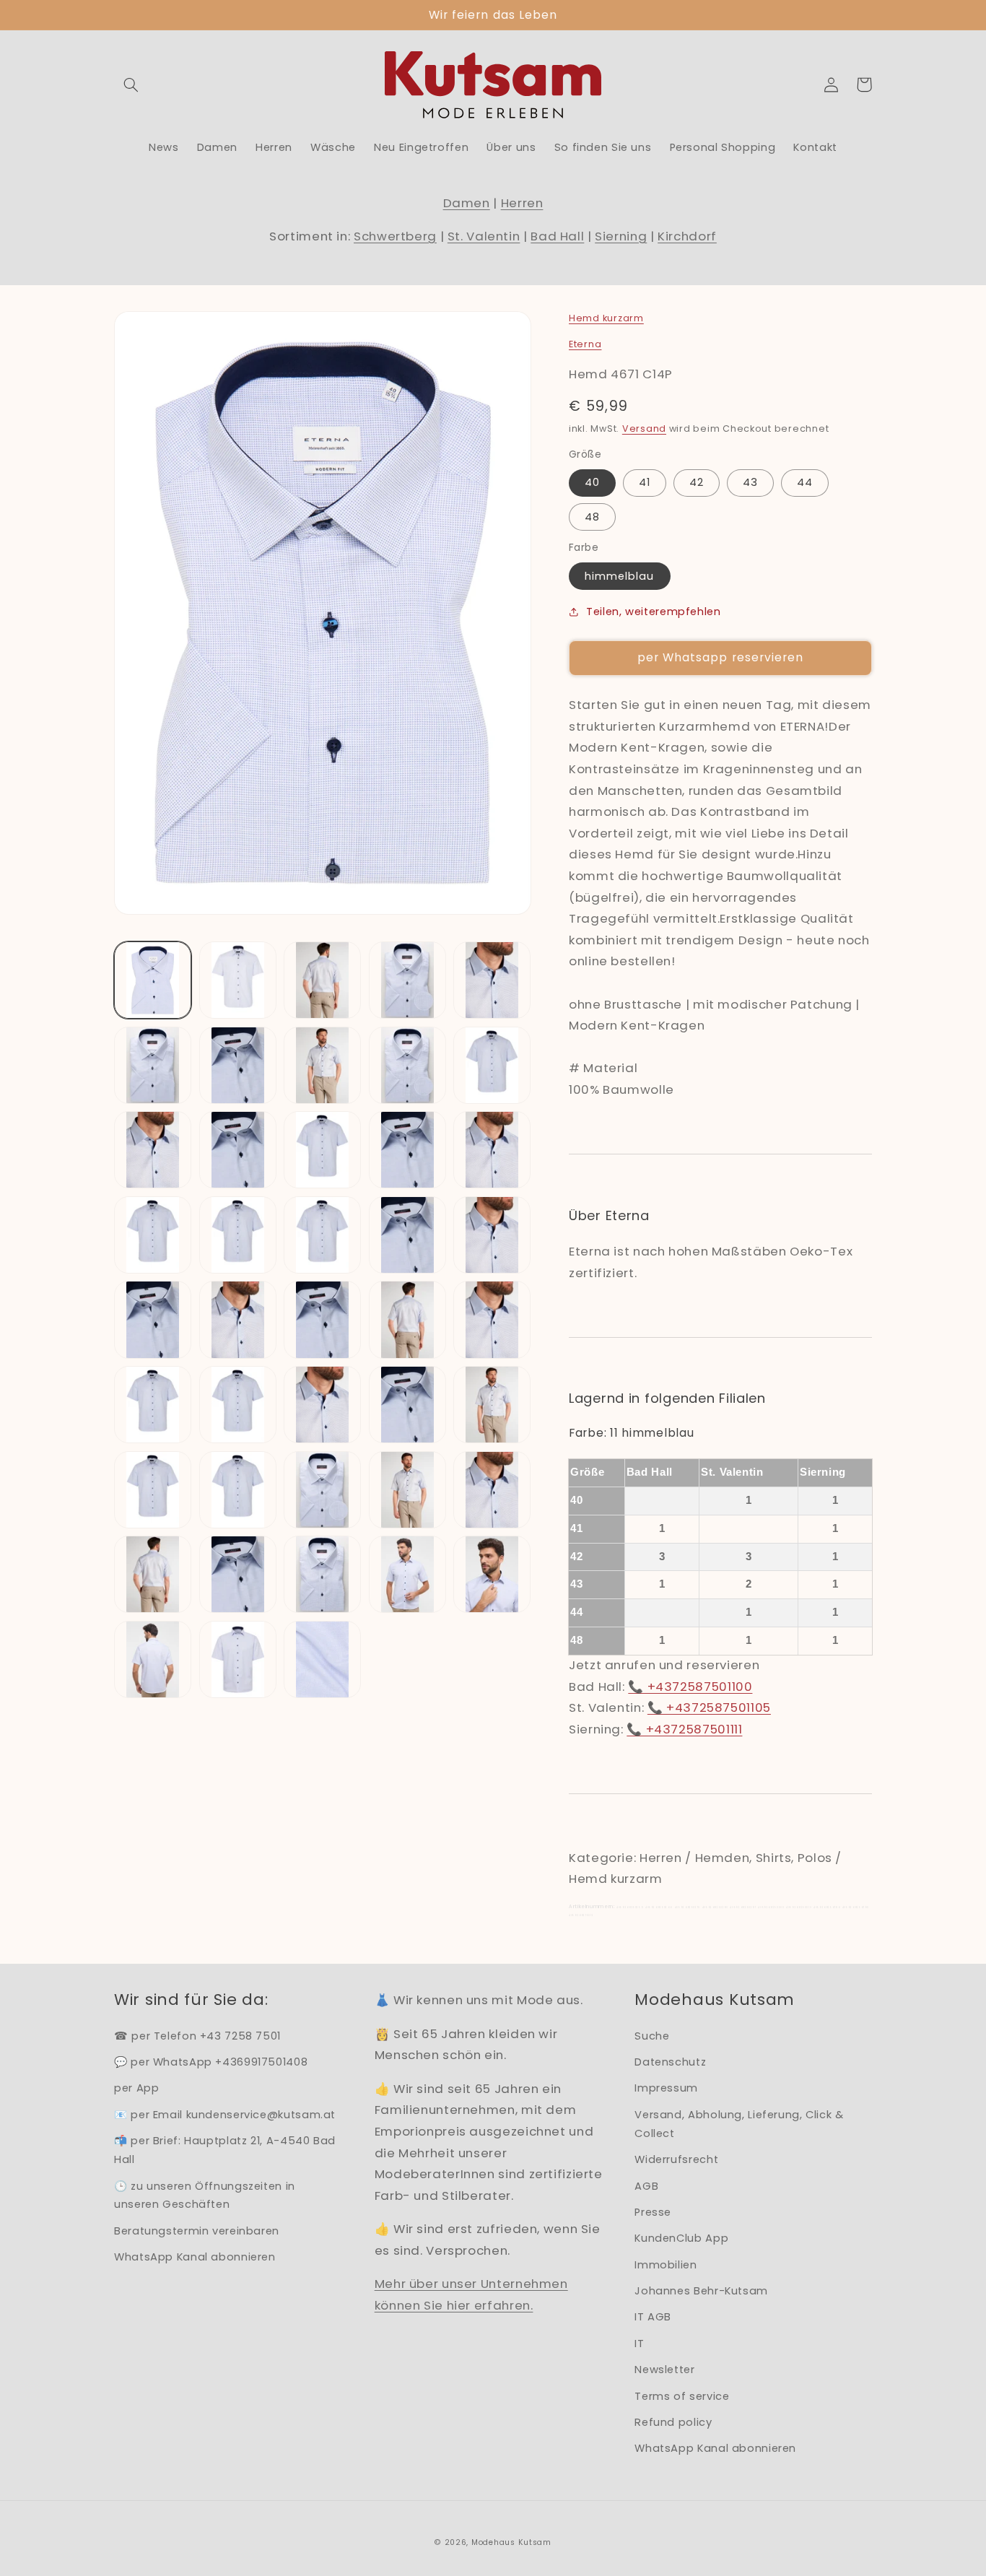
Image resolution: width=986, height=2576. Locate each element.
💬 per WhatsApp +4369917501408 (211, 2062)
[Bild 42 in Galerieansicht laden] (238, 1659)
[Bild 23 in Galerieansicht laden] (322, 1319)
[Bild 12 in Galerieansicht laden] (238, 1150)
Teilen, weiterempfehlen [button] (654, 612)
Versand (644, 428)
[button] (131, 84)
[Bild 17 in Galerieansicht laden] (238, 1235)
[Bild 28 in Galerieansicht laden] (322, 1405)
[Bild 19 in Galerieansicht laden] (407, 1235)
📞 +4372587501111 (684, 1729)
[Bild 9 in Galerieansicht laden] (407, 1065)
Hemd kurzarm (606, 318)
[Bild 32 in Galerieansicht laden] (238, 1490)
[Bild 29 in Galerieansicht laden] (407, 1405)
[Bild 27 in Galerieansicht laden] (238, 1405)
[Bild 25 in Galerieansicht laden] (492, 1319)
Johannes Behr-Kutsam (701, 2291)
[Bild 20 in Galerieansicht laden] (492, 1235)
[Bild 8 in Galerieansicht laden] (322, 1065)
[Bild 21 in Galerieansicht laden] (153, 1319)
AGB (646, 2186)
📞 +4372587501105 (709, 1707)
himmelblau (620, 576)
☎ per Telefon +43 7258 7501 (197, 2036)
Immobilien (666, 2265)
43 (750, 482)
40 (592, 482)
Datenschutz (670, 2062)
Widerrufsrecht (676, 2159)
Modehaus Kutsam (511, 2542)
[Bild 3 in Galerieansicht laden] (322, 980)
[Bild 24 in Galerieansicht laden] (407, 1319)
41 (645, 482)
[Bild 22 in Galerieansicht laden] (238, 1319)
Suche (652, 2036)
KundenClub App (681, 2238)
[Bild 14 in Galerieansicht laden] (407, 1150)
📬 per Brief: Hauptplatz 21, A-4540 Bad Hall (225, 2150)
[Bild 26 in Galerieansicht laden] (153, 1405)
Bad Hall (557, 236)
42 (697, 482)
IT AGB (653, 2317)
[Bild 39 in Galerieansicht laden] (407, 1574)
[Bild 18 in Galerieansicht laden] (322, 1235)
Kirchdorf (687, 236)
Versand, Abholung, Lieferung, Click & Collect (739, 2124)
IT (639, 2344)
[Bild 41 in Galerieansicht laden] (153, 1659)
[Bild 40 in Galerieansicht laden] (492, 1574)
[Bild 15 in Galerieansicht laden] (492, 1150)
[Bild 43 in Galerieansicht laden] (322, 1659)
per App (136, 2088)
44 (805, 482)
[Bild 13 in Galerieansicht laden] (322, 1150)
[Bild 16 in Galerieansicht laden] (153, 1235)
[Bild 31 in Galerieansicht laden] (153, 1490)
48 (592, 517)
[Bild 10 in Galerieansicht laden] (492, 1065)
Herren (522, 203)
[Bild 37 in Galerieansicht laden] (238, 1574)
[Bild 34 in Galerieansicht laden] (407, 1490)
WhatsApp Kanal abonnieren (195, 2257)
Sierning (621, 236)
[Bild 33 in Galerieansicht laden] (322, 1490)
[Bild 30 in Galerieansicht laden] (492, 1405)
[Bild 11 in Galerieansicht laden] (153, 1150)
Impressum (666, 2088)
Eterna (585, 344)
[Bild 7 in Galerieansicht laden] (238, 1065)
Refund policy (673, 2422)
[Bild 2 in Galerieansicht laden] (238, 980)
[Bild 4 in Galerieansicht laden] (407, 980)
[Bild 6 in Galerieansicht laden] (153, 1065)
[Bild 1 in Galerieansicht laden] (153, 980)
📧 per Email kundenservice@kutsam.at (225, 2115)
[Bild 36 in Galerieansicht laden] (153, 1574)
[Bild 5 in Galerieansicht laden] (492, 980)
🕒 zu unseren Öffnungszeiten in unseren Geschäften (205, 2196)
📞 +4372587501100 (690, 1687)
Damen (467, 203)
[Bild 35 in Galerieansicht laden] (492, 1490)
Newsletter (664, 2370)
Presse (653, 2212)
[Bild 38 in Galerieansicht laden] (322, 1574)
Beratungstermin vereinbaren (197, 2231)
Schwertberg (395, 236)
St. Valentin (484, 236)
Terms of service (682, 2396)
